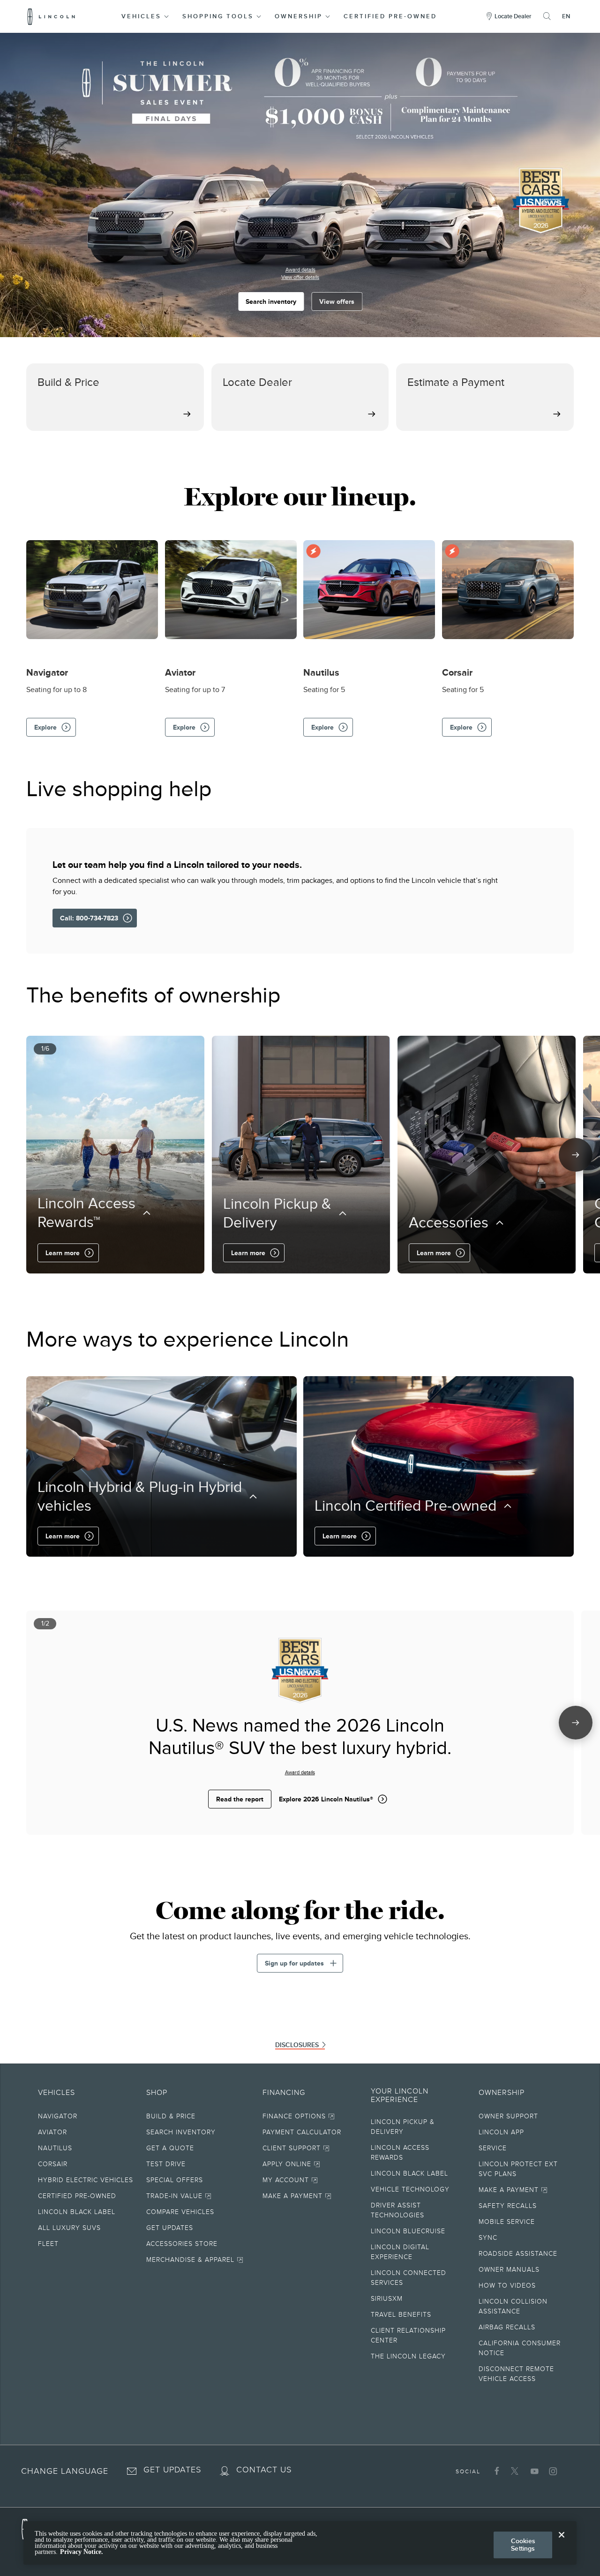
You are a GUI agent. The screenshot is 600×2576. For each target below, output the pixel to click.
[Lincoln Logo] (51, 16)
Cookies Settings (523, 2545)
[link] (200, 2118)
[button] (146, 16)
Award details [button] (300, 270)
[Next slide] (576, 1155)
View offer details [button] (300, 277)
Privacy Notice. (82, 2552)
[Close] (562, 2542)
